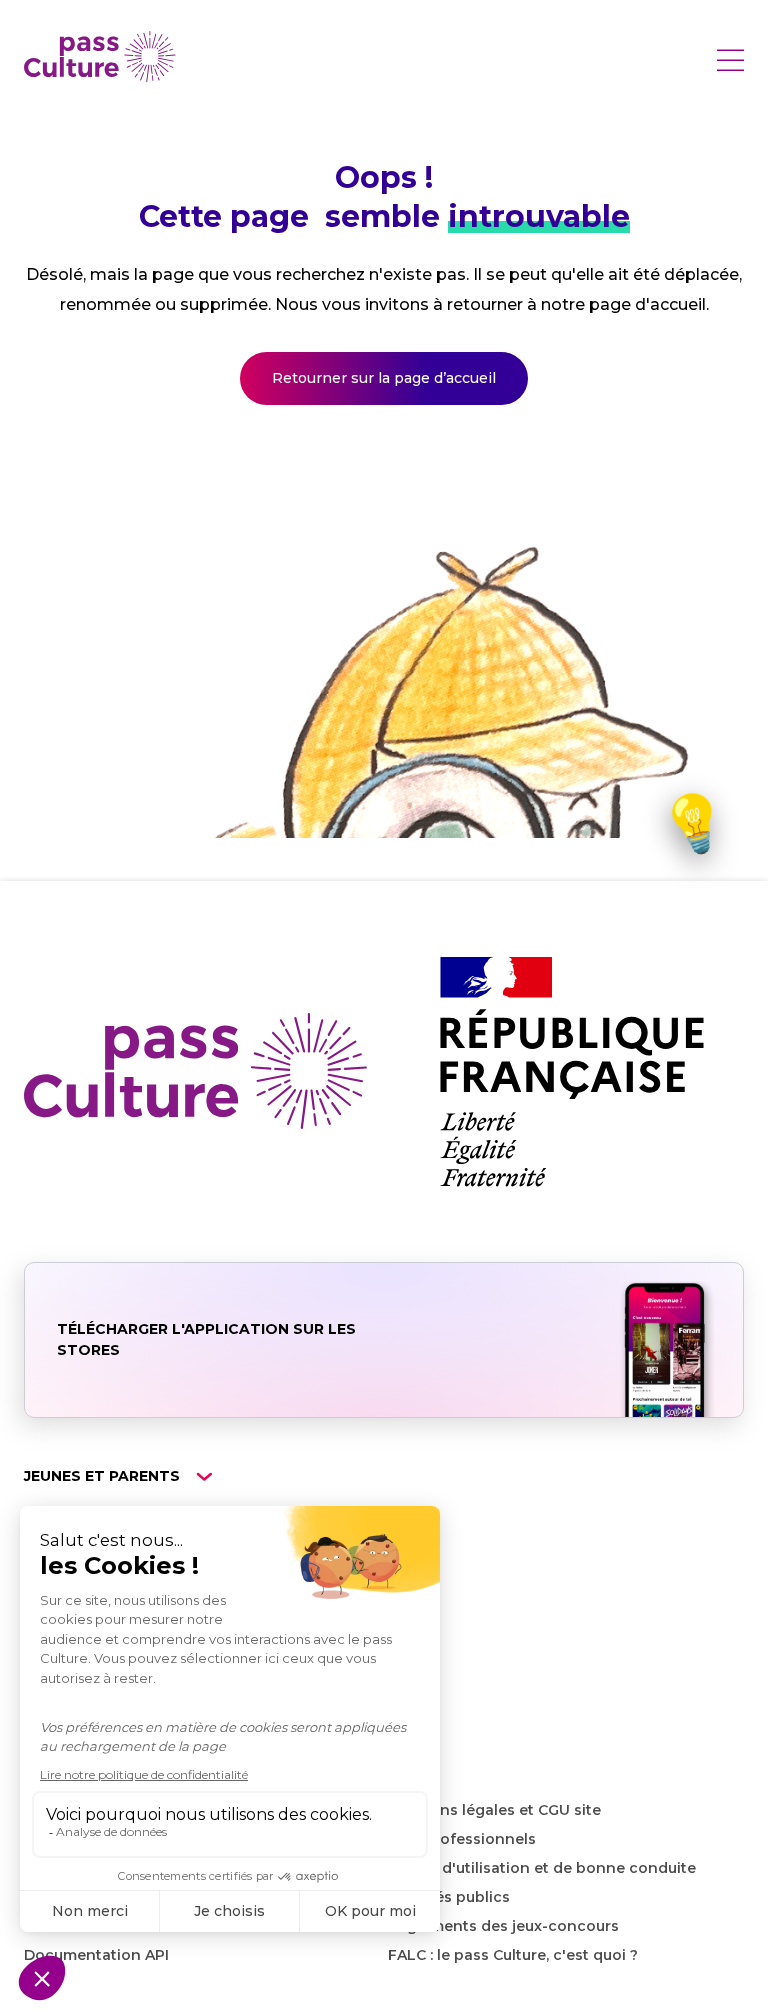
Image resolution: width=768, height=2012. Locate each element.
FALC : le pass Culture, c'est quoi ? (513, 1955)
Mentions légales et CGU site (494, 1810)
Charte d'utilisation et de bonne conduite (542, 1868)
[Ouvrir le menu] (730, 60)
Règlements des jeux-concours (503, 1926)
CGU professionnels (462, 1839)
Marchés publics (449, 1897)
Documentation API (96, 1955)
